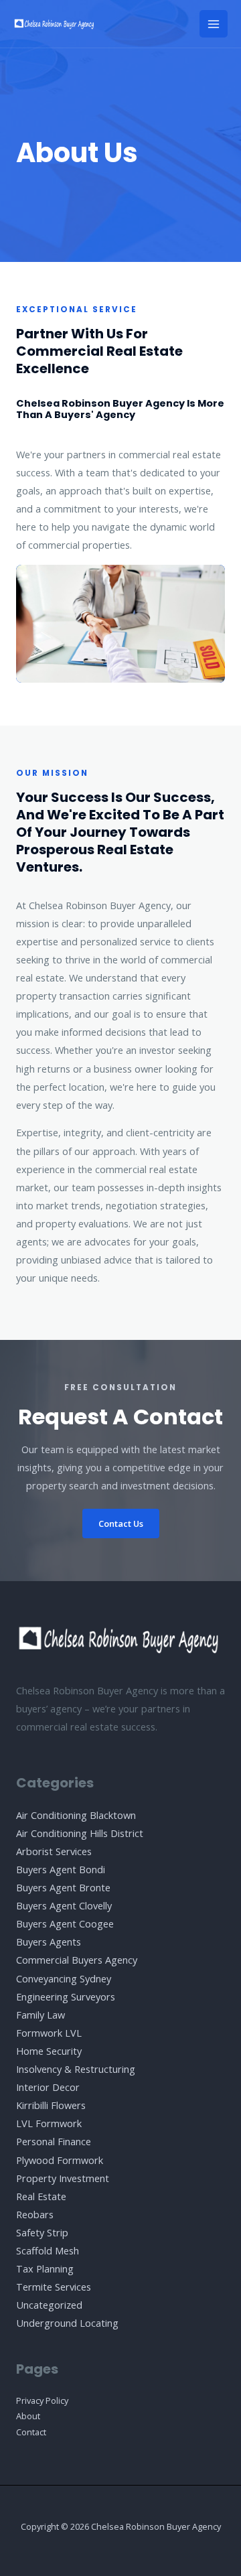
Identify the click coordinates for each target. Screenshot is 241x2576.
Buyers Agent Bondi (61, 1869)
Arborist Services (54, 1851)
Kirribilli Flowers (51, 2105)
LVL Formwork (49, 2123)
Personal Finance (54, 2141)
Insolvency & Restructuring (76, 2069)
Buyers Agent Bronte (63, 1887)
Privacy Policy (42, 2400)
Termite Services (54, 2287)
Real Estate (41, 2196)
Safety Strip (42, 2232)
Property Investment (63, 2178)
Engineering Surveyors (66, 1996)
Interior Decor (48, 2087)
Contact (31, 2432)
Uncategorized (49, 2305)
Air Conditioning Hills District (80, 1833)
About (28, 2416)
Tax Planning (45, 2268)
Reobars (35, 2214)
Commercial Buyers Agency (77, 1960)
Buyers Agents (49, 1942)
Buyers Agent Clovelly (64, 1905)
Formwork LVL (49, 2033)
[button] (121, 1524)
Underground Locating (67, 2323)
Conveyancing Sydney (64, 1978)
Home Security (49, 2051)
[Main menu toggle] (214, 24)
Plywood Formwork (60, 2160)
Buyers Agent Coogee (65, 1923)
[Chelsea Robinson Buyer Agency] (55, 24)
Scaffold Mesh (48, 2250)
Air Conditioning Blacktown (76, 1815)
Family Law (41, 2015)
